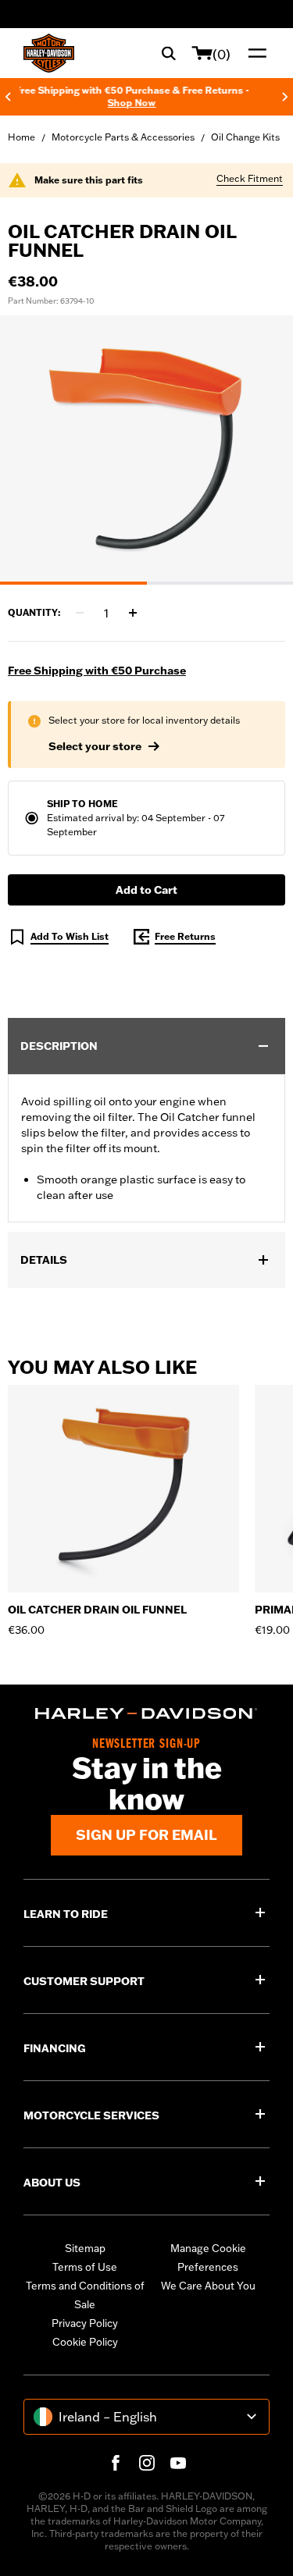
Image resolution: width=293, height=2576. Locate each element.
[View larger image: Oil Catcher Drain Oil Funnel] (146, 448)
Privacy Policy (85, 2323)
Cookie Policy (85, 2342)
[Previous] (8, 97)
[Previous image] (31, 450)
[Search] (169, 53)
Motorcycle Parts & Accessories (123, 137)
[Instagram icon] (147, 2463)
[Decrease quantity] (80, 613)
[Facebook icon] (116, 2463)
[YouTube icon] (178, 2463)
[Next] (285, 97)
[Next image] (262, 450)
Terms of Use (85, 2267)
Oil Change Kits (245, 137)
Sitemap (85, 2248)
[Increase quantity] (133, 613)
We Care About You (208, 2286)
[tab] (73, 583)
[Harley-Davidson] (146, 1713)
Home (21, 137)
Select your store (95, 746)
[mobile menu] (254, 53)
